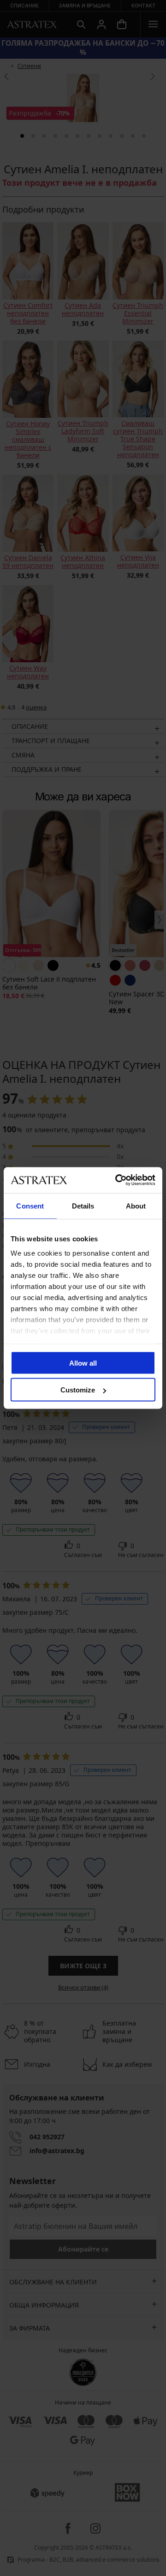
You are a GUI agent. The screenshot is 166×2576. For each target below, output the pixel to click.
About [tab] (136, 1206)
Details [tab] (83, 1206)
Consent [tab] (30, 1206)
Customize (78, 1390)
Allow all (83, 1363)
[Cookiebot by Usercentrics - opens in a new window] (117, 1180)
